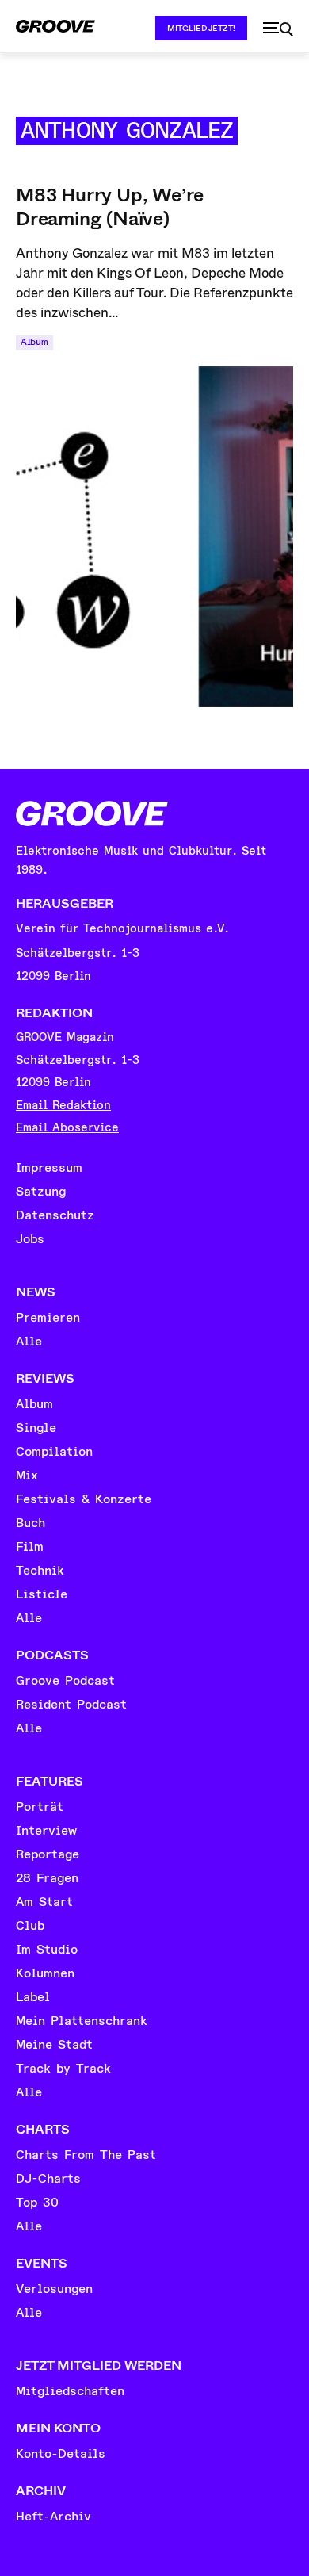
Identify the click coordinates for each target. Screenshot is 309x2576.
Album (34, 342)
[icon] (278, 29)
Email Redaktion (63, 1106)
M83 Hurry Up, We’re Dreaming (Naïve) (110, 207)
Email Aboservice (67, 1128)
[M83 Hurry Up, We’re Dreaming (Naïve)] (154, 537)
